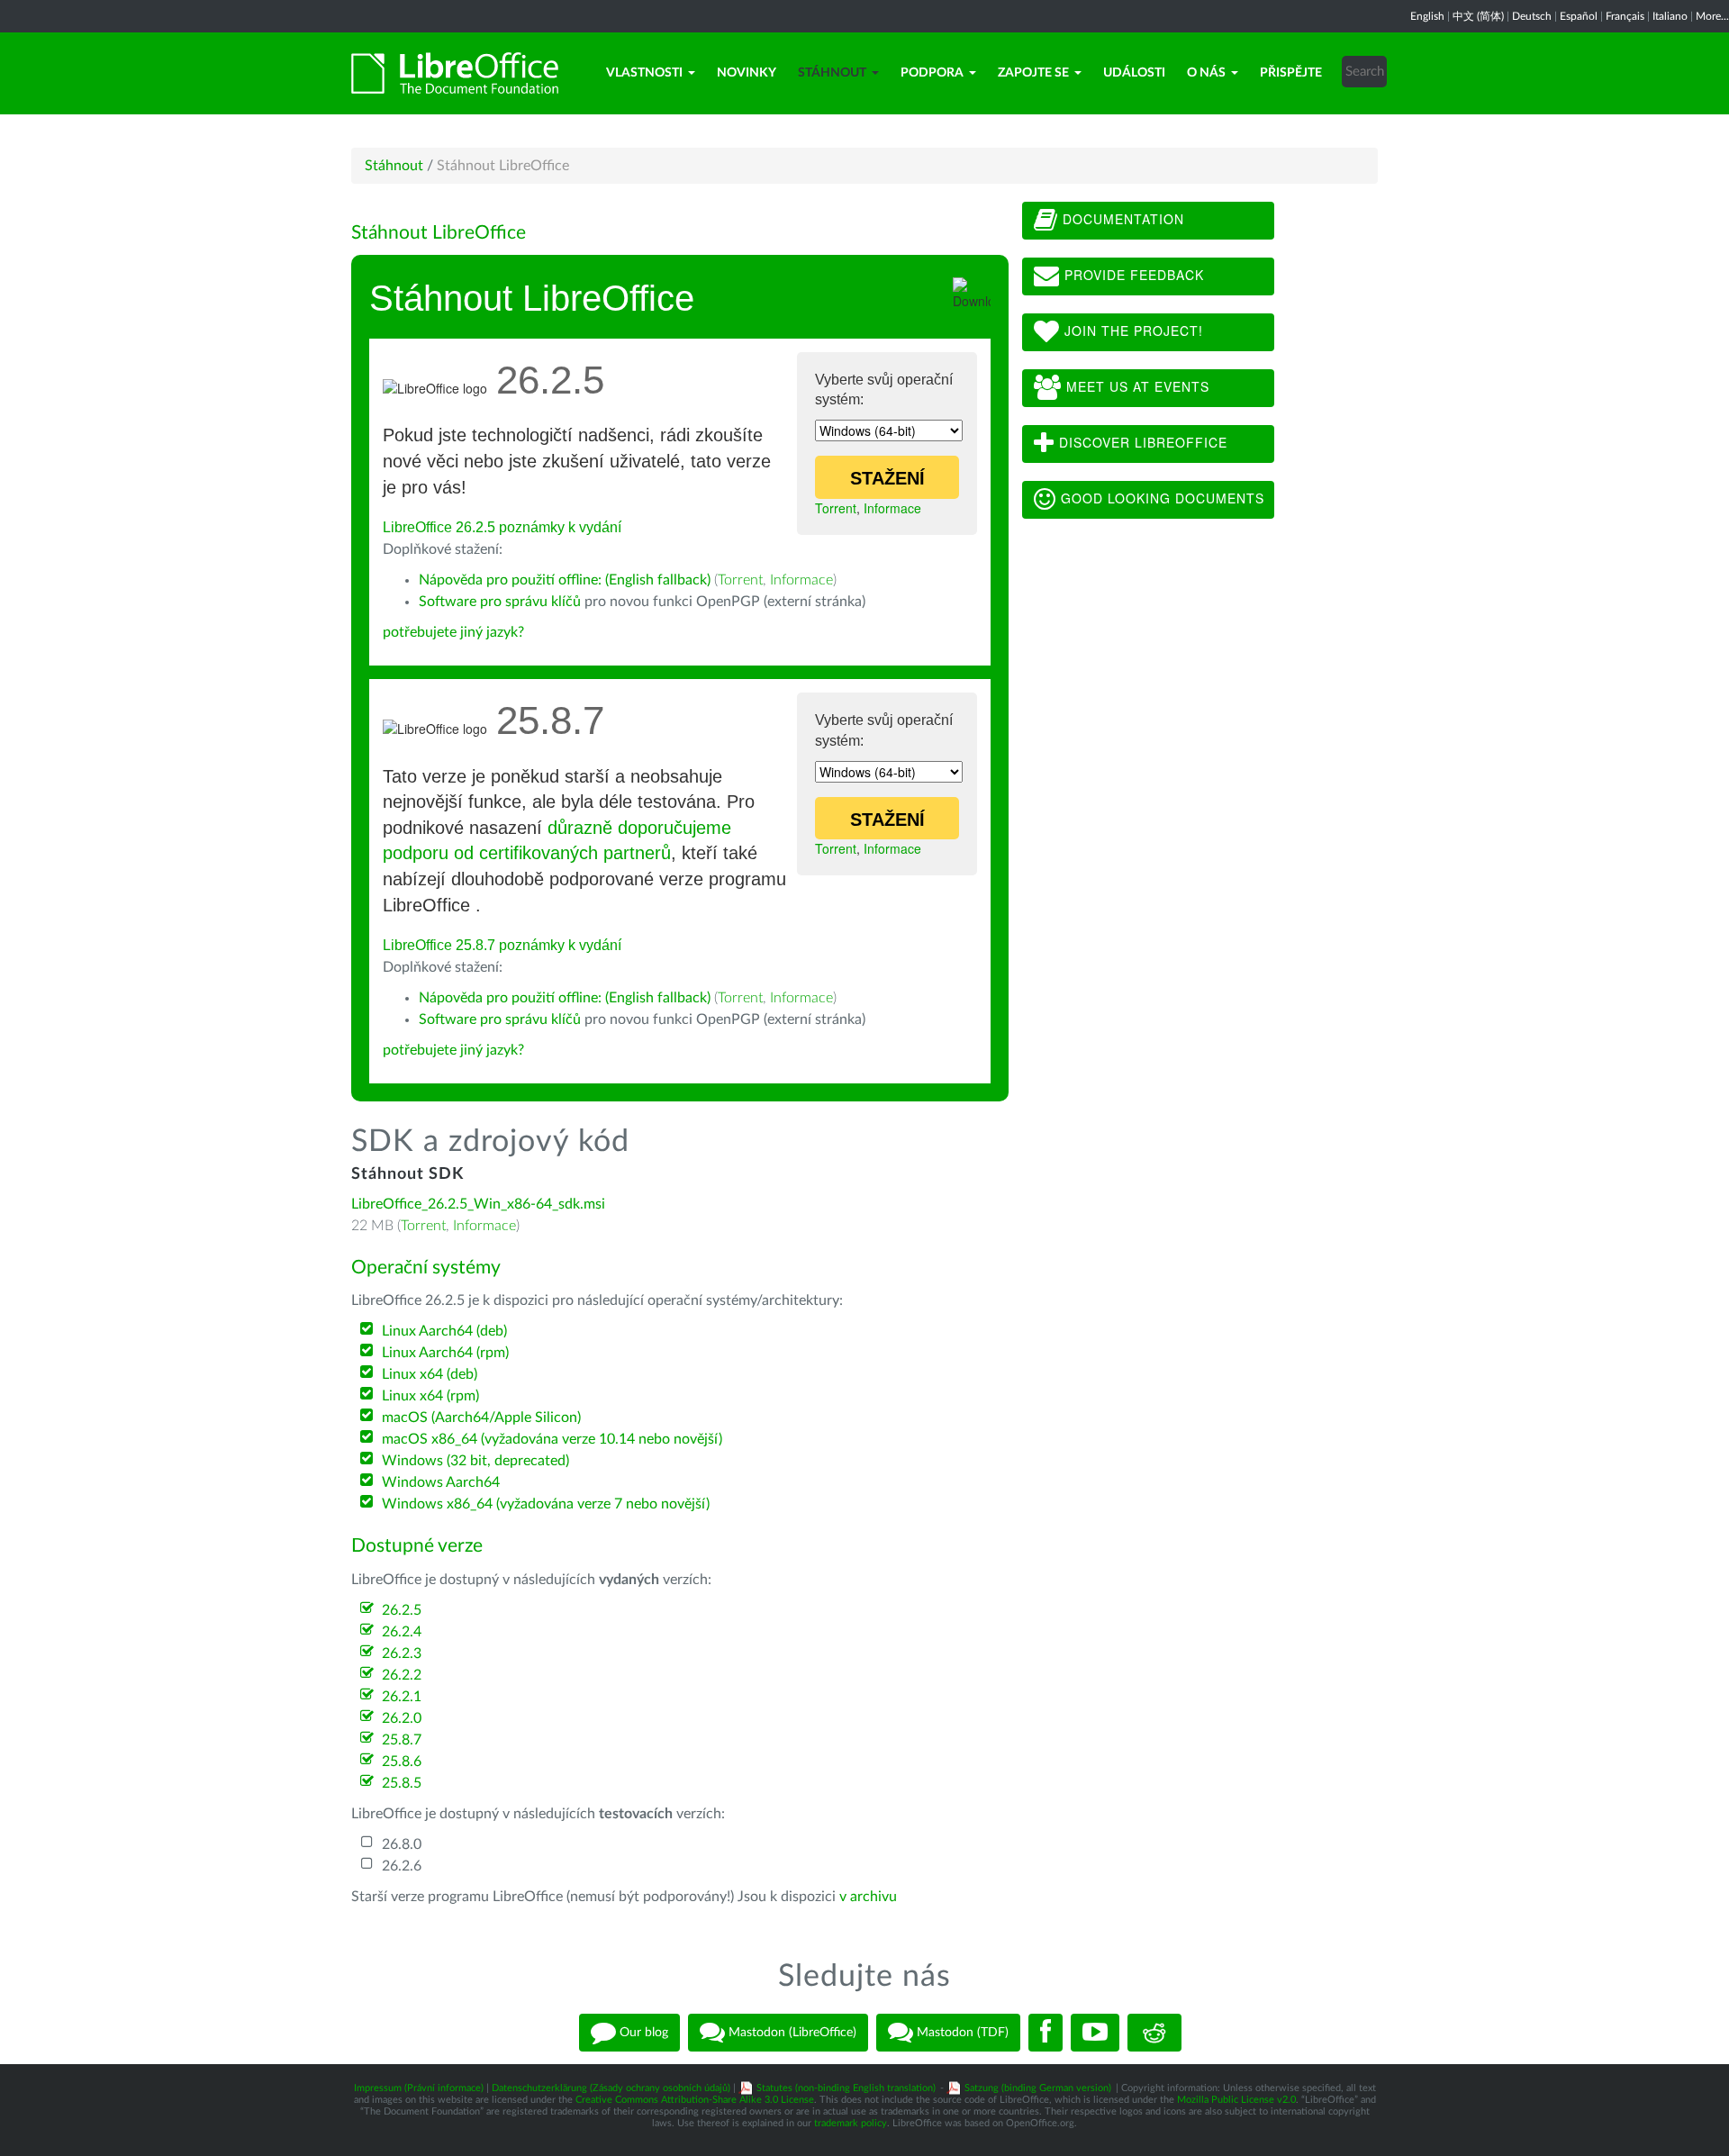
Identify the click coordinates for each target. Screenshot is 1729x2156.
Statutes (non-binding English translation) (846, 2088)
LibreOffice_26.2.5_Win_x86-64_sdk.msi (478, 1204)
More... (1712, 16)
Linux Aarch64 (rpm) (445, 1353)
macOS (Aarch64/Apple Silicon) (481, 1418)
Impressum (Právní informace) (419, 2088)
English (1427, 16)
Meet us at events (1136, 386)
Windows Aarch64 (441, 1482)
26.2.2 (402, 1675)
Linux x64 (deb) (430, 1374)
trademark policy (851, 2123)
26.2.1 (402, 1697)
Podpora (932, 73)
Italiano (1670, 16)
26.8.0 (402, 1844)
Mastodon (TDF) (961, 2033)
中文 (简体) (1478, 16)
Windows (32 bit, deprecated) (475, 1461)
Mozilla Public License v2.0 (1236, 2100)
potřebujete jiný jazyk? (453, 632)
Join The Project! (1132, 331)
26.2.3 (402, 1653)
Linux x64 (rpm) (430, 1396)
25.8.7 (402, 1740)
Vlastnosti (644, 73)
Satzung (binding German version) (1038, 2088)
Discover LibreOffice (1141, 442)
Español (1579, 16)
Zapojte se (1033, 73)
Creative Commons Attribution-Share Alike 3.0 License (695, 2100)
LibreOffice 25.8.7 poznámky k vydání (502, 945)
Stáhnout (832, 73)
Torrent (836, 508)
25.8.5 (402, 1783)
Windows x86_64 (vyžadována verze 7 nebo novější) (546, 1504)
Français (1625, 16)
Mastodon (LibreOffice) (791, 2033)
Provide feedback (1132, 275)
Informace (892, 508)
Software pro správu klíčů (500, 602)
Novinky (747, 73)
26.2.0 (402, 1718)
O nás (1206, 73)
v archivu (868, 1897)
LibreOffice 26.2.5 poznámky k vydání (502, 527)
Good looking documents (1160, 498)
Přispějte (1291, 73)
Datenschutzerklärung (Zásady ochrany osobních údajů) (611, 2088)
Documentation (1121, 219)
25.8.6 (402, 1762)
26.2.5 (402, 1610)
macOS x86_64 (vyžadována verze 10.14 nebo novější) (552, 1439)
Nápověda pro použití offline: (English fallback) (565, 580)
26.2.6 (402, 1866)
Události (1134, 73)
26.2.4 (402, 1632)
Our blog (642, 2033)
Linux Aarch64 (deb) (444, 1331)
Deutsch (1532, 16)
